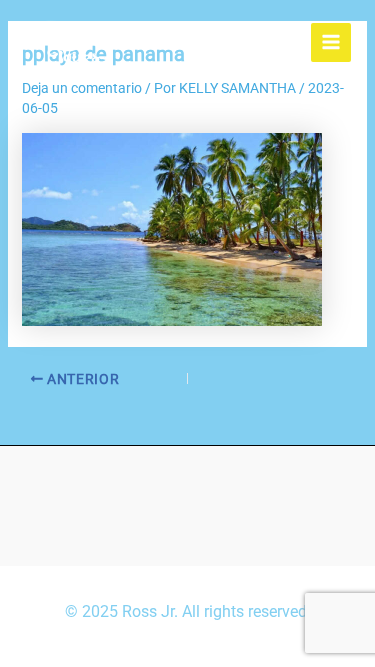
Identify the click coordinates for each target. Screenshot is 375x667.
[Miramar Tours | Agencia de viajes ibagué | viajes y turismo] (74, 42)
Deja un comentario (82, 88)
